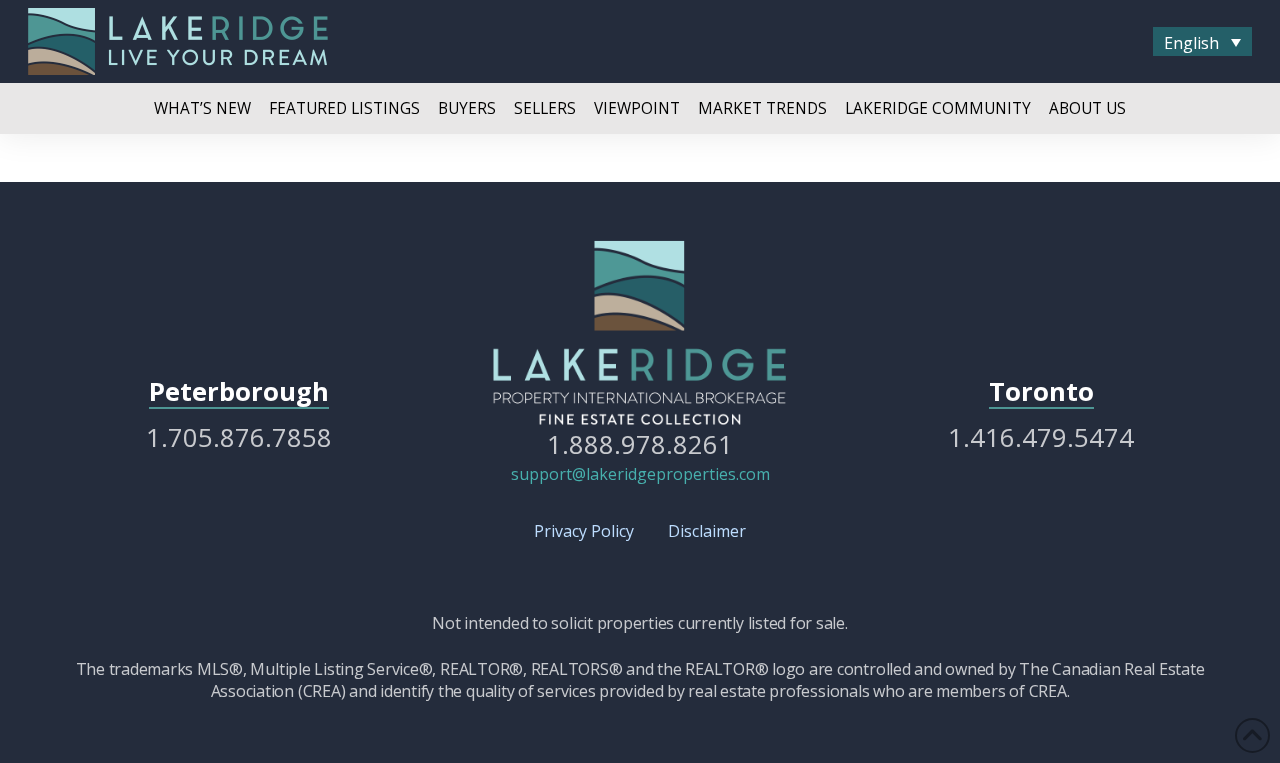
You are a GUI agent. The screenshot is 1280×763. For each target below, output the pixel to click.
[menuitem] (1202, 42)
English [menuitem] (1191, 42)
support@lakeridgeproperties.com (640, 474)
